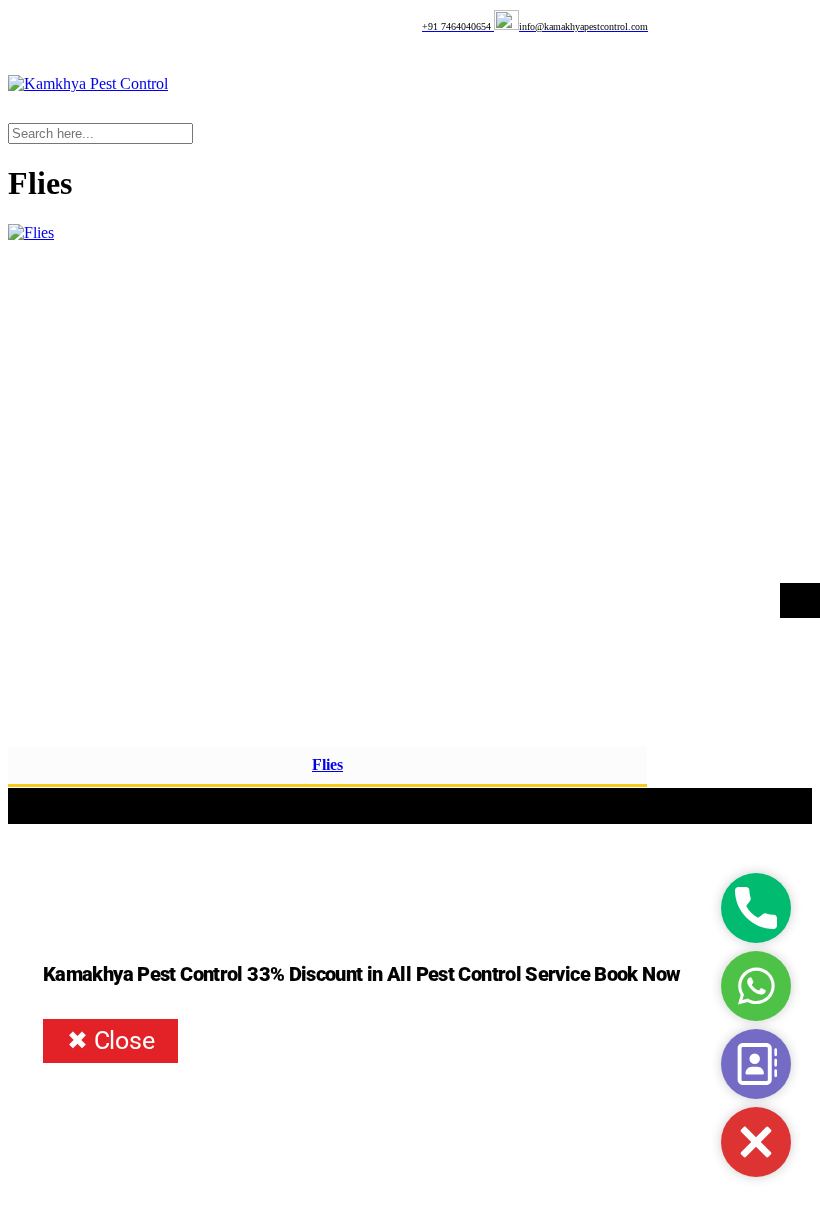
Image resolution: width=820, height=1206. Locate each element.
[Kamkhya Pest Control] (88, 83)
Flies (327, 764)
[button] (756, 1142)
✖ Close (110, 1040)
